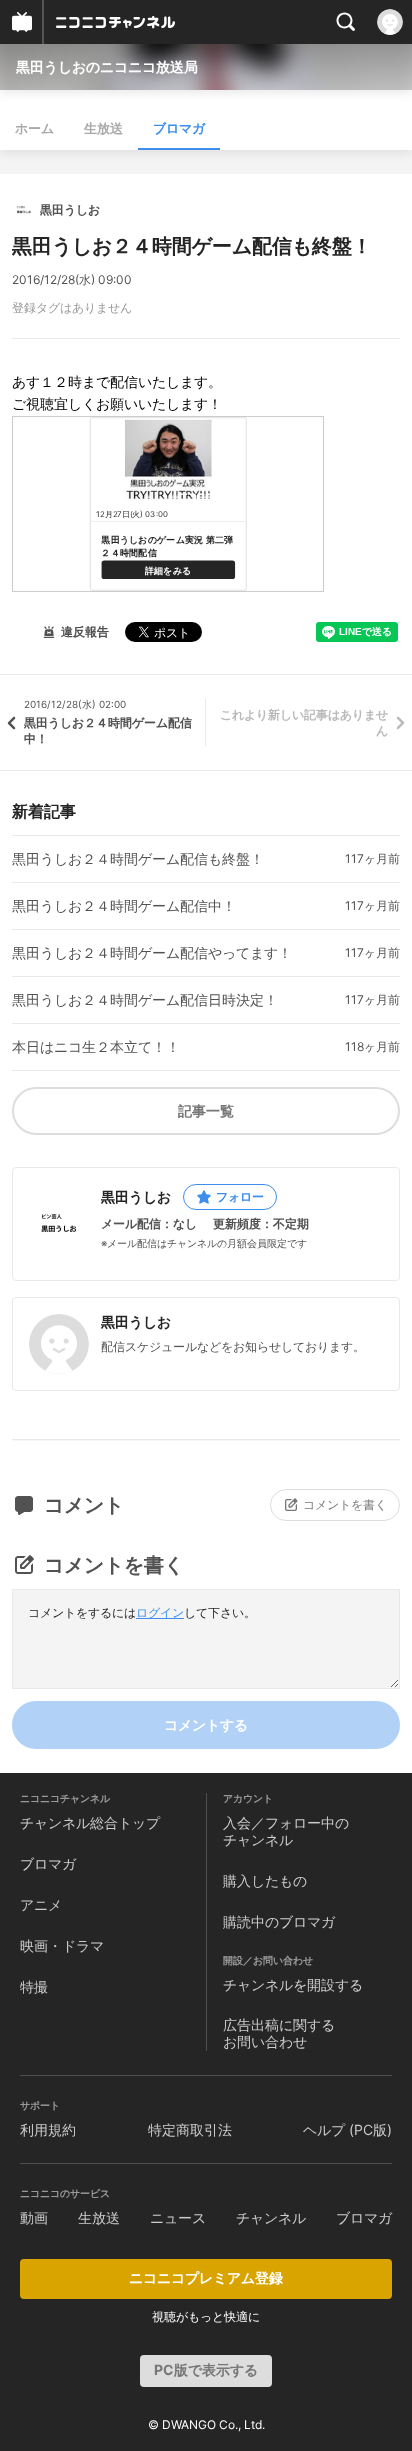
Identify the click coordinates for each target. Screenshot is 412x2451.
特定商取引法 (190, 2129)
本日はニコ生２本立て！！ (96, 1047)
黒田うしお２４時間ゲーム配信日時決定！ (145, 1000)
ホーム (34, 128)
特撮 (34, 1986)
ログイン (160, 1612)
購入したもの (265, 1880)
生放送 (103, 128)
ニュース (178, 2217)
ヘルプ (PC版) (347, 2129)
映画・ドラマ (62, 1945)
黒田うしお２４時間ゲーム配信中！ (124, 906)
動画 (34, 2217)
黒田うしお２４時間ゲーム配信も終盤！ (138, 859)
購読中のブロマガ (279, 1921)
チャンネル (271, 2217)
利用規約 (48, 2129)
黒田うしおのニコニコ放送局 (107, 66)
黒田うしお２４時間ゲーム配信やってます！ (152, 953)
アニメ (41, 1904)
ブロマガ (179, 128)
